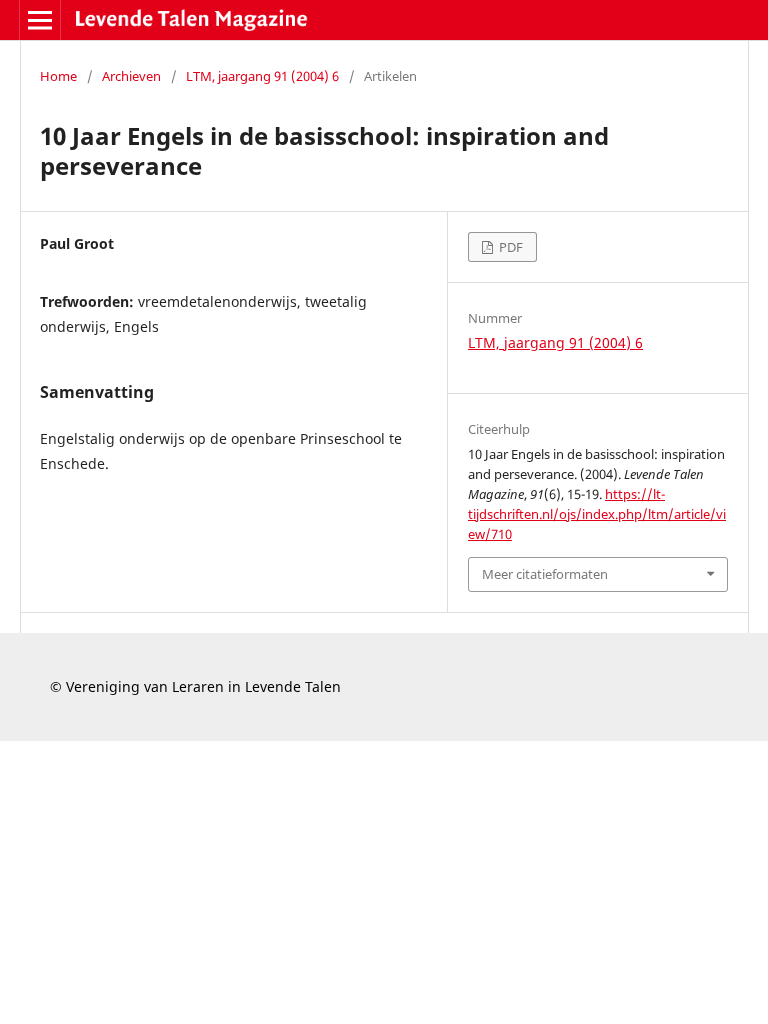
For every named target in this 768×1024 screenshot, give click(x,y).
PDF (509, 247)
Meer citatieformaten (545, 574)
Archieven (131, 76)
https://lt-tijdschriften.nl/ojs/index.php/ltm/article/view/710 (597, 514)
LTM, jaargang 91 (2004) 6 (262, 76)
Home (58, 76)
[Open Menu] (40, 20)
